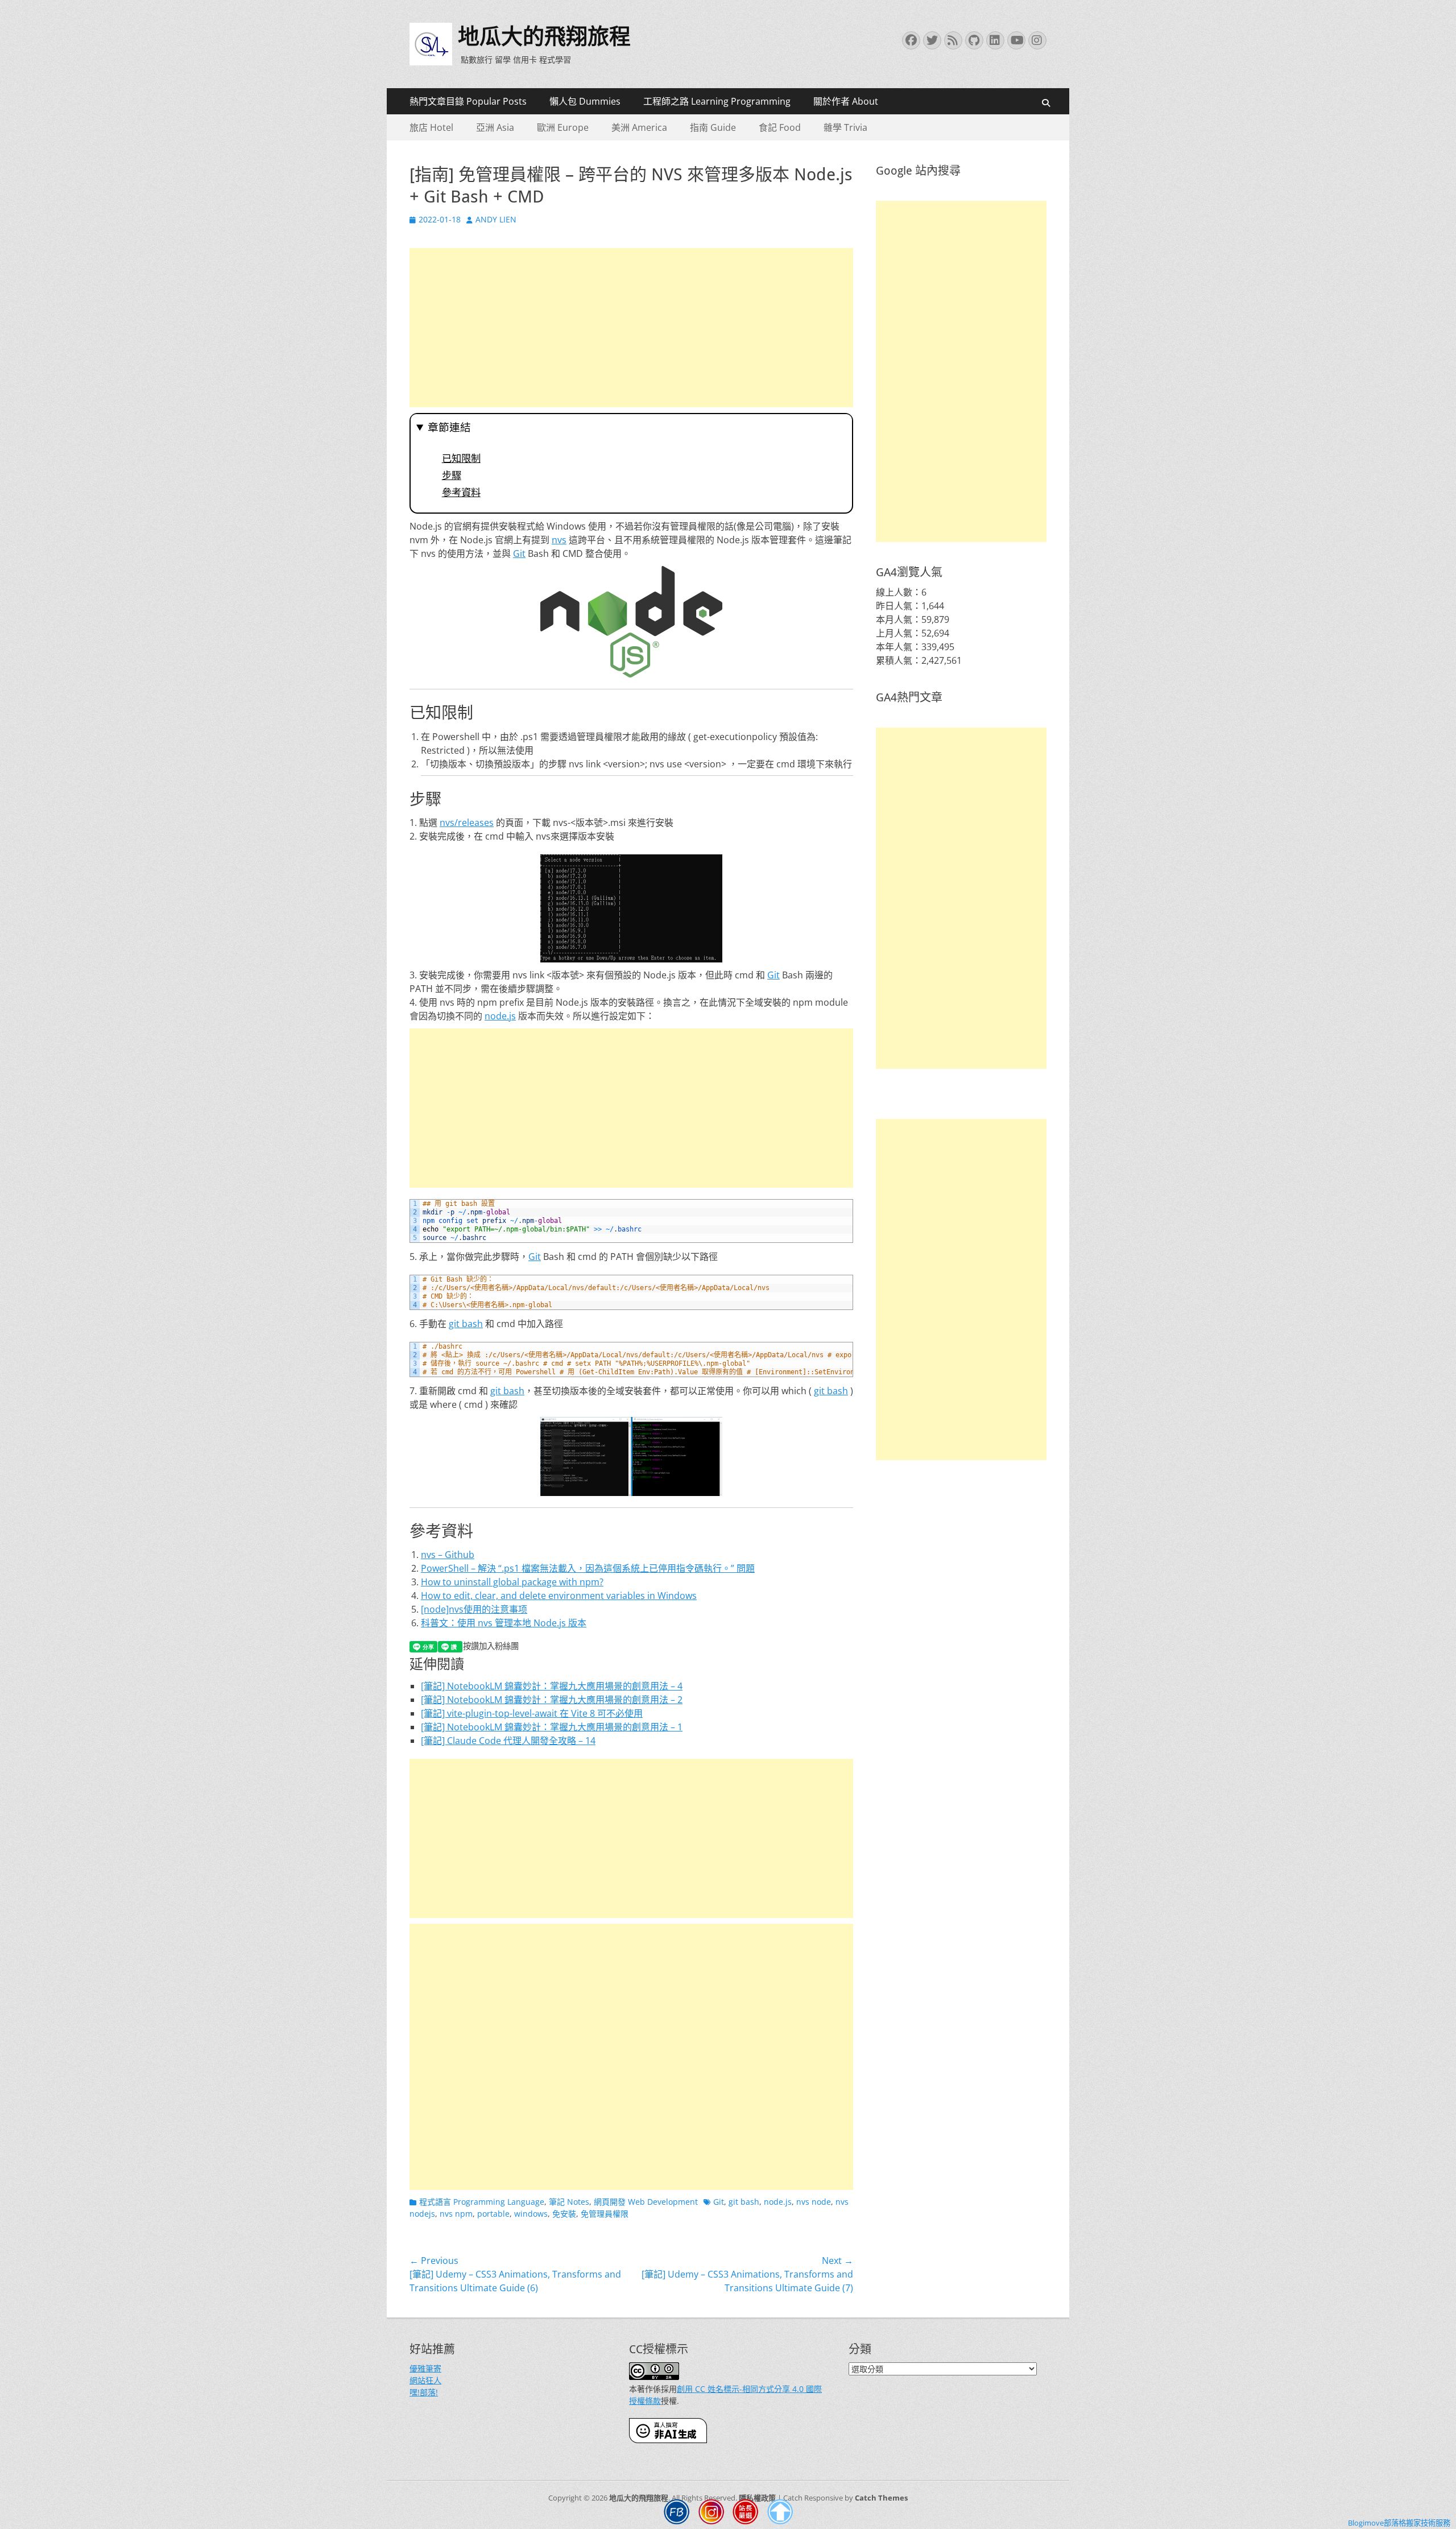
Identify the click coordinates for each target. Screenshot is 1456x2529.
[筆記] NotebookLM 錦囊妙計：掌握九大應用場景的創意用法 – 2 (552, 1700)
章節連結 (449, 427)
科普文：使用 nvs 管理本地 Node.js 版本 (504, 1623)
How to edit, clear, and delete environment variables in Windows (559, 1596)
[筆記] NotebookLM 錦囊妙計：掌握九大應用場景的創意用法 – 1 (552, 1727)
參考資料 (461, 493)
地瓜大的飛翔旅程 (544, 36)
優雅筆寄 (425, 2368)
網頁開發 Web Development (646, 2202)
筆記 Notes (569, 2202)
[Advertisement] (631, 328)
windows (531, 2214)
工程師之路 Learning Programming (717, 101)
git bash (466, 1324)
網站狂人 (425, 2380)
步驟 (452, 476)
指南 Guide (713, 127)
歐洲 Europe (563, 127)
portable (493, 2214)
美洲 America (639, 127)
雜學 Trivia (845, 127)
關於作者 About (846, 101)
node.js (500, 1016)
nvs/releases (467, 823)
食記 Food (780, 127)
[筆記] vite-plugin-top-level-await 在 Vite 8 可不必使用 (532, 1713)
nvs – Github (448, 1555)
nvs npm (456, 2214)
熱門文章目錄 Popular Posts (468, 101)
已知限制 (461, 458)
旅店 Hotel (431, 127)
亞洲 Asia (495, 127)
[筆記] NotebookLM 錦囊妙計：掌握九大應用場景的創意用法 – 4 (552, 1686)
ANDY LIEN (496, 219)
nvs (559, 540)
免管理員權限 (605, 2214)
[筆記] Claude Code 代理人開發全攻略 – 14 (508, 1741)
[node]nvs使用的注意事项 (474, 1609)
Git (519, 553)
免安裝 (564, 2214)
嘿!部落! (424, 2392)
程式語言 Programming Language (482, 2202)
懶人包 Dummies (585, 101)
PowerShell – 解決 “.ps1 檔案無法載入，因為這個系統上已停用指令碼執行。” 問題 (588, 1568)
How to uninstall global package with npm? (512, 1582)
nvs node (814, 2202)
